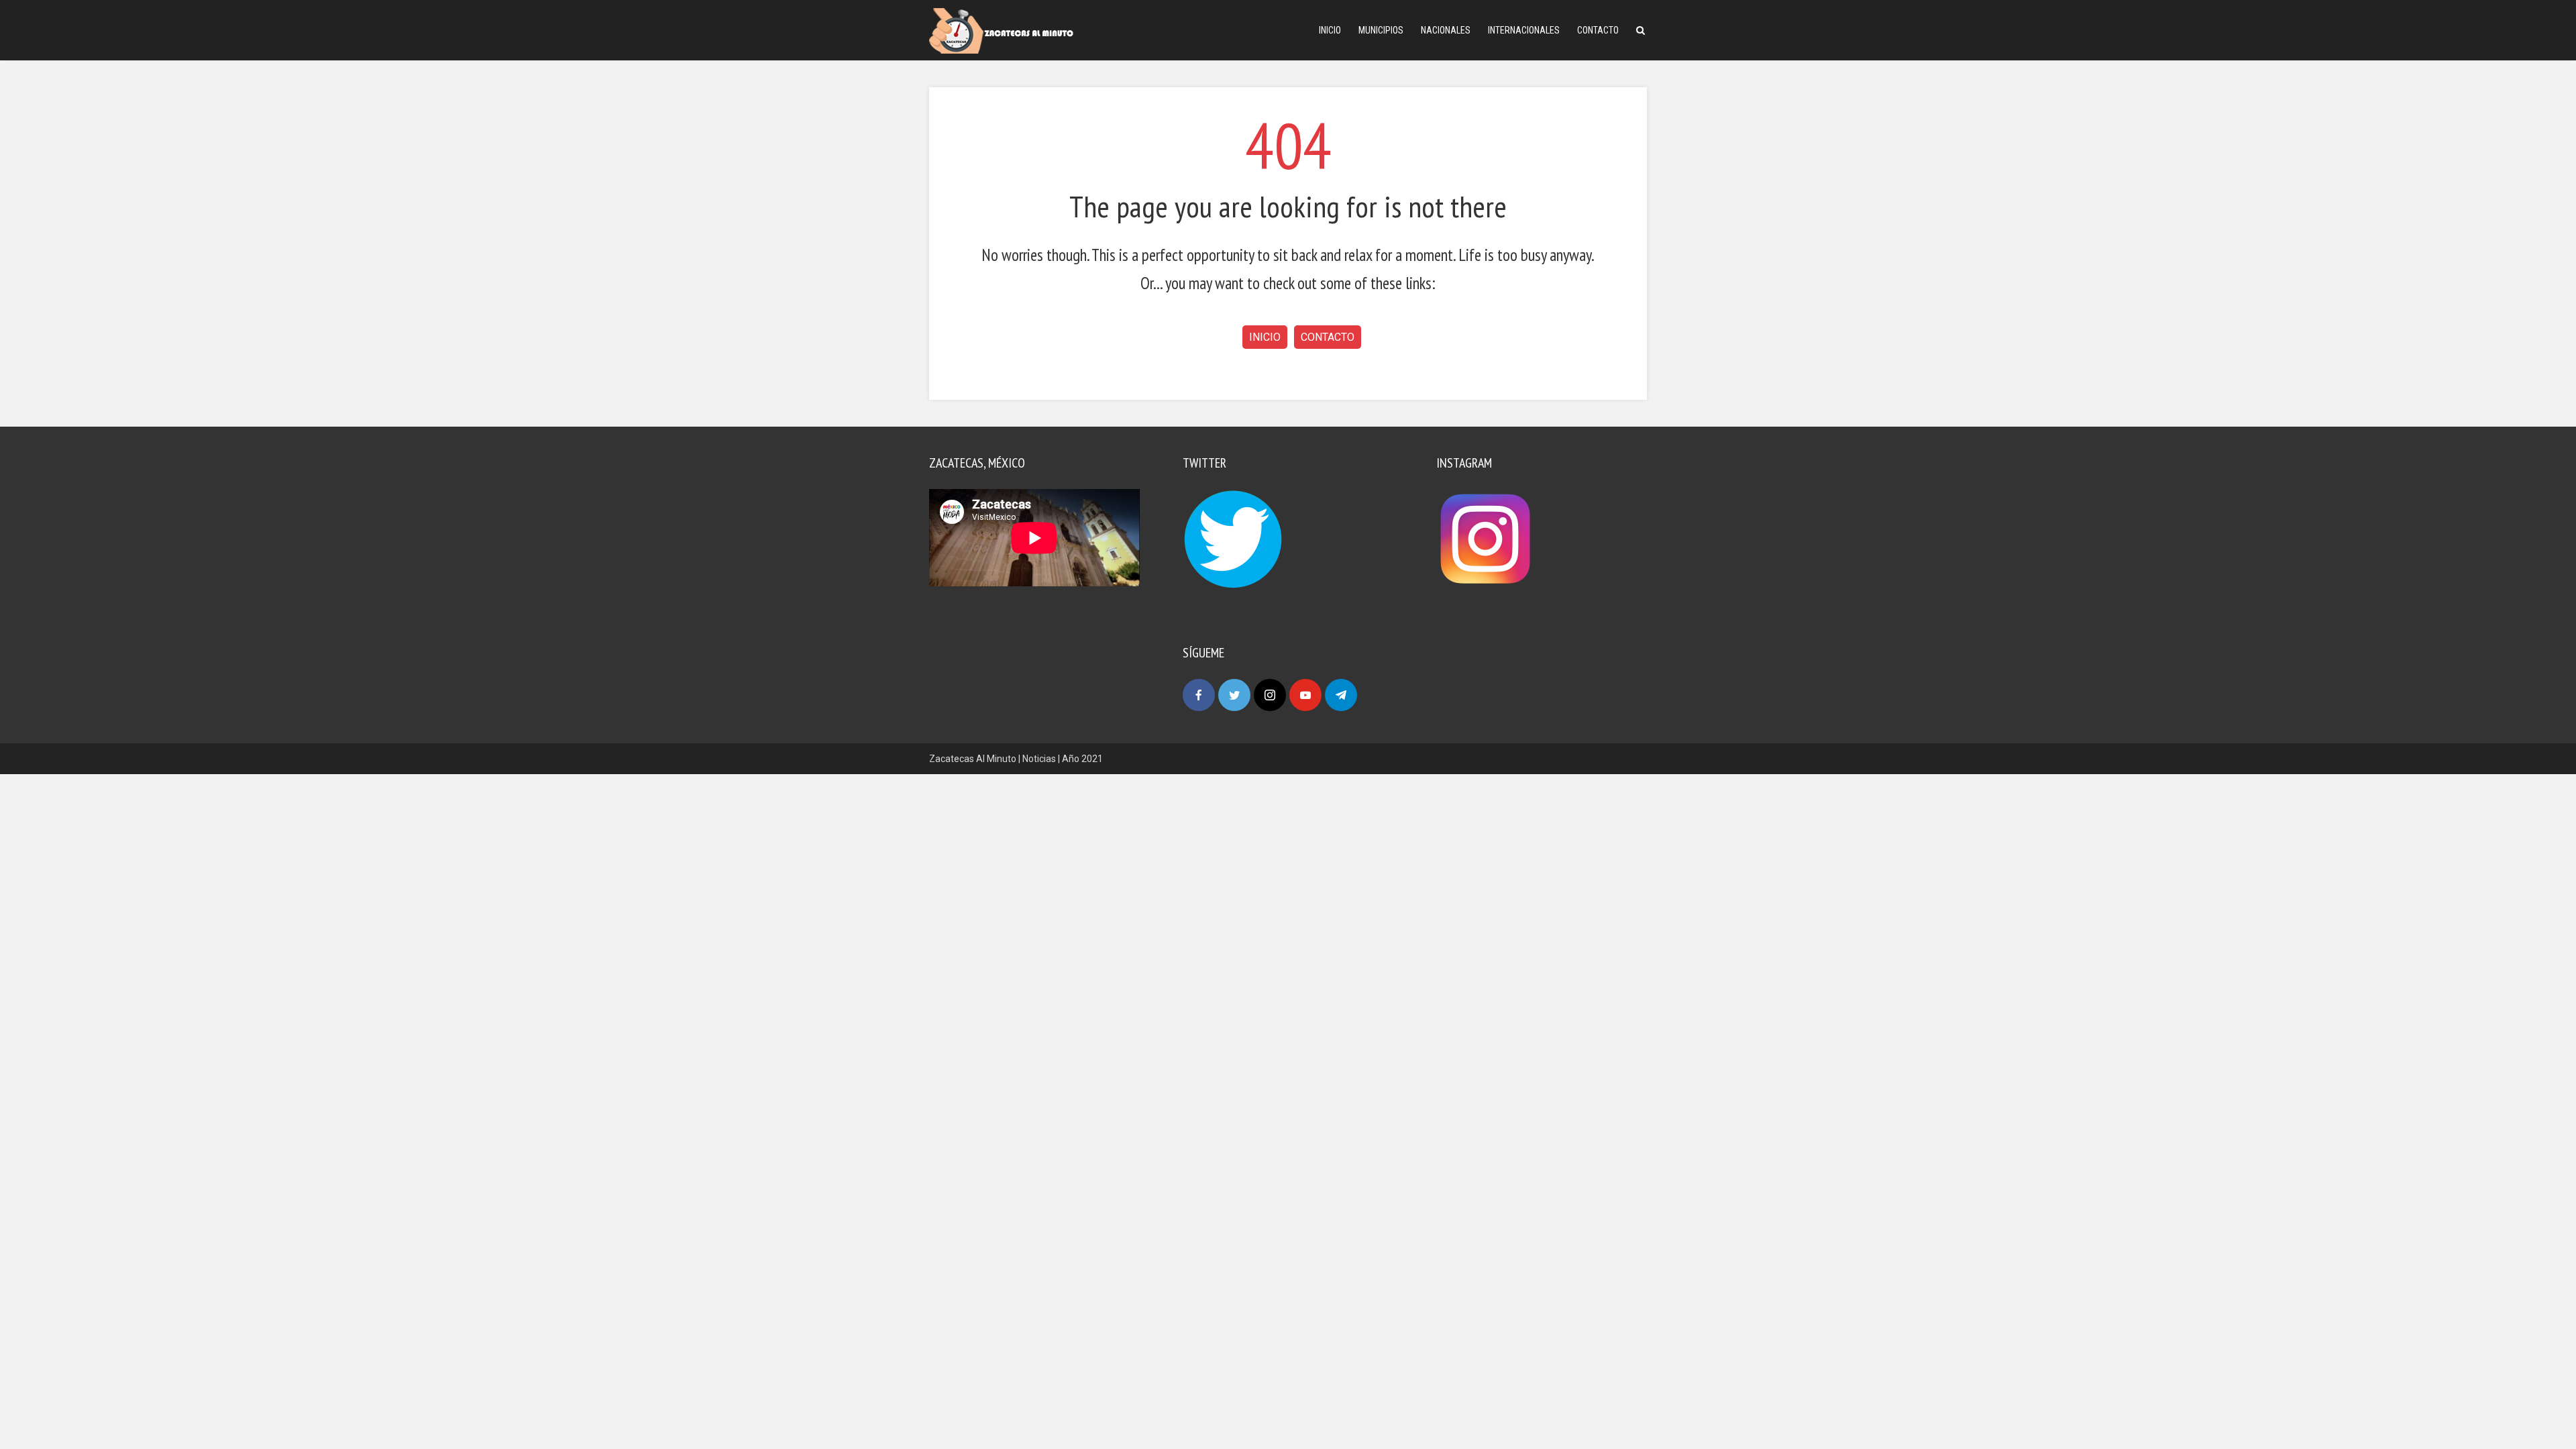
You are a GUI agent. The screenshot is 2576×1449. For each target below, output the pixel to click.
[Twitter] (1234, 695)
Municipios (1381, 30)
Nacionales (1446, 30)
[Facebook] (1199, 695)
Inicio (1330, 30)
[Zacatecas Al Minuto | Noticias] (1001, 30)
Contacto (1598, 30)
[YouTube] (1305, 695)
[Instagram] (1270, 695)
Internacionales (1524, 30)
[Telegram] (1341, 695)
